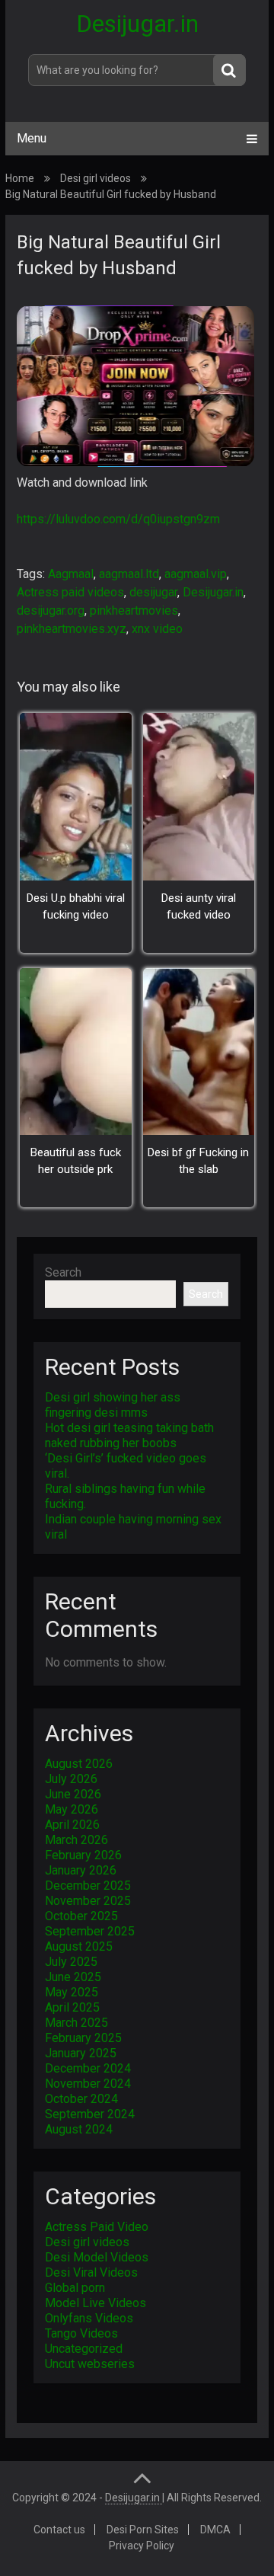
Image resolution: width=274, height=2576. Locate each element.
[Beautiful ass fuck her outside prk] (75, 1051)
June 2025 (73, 1977)
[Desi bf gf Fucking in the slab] (199, 1051)
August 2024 (79, 2129)
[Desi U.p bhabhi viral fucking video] (75, 796)
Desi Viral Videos (91, 2272)
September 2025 (90, 1931)
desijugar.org (51, 610)
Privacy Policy (142, 2546)
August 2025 (79, 1946)
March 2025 (76, 2023)
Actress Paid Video (97, 2227)
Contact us (59, 2530)
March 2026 (76, 1840)
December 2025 (88, 1886)
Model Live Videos (96, 2303)
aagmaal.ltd (129, 574)
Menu (32, 138)
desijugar (153, 592)
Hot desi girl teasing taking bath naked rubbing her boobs (129, 1435)
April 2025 (72, 2007)
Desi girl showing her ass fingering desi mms (113, 1405)
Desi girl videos (96, 178)
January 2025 (81, 2053)
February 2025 (83, 2038)
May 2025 (72, 1992)
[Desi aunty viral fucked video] (199, 796)
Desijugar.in (137, 24)
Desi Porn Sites (143, 2530)
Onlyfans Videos (89, 2318)
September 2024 (90, 2114)
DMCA (215, 2530)
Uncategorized (84, 2349)
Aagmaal (71, 574)
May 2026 (72, 1809)
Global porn (75, 2288)
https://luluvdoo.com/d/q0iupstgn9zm (118, 519)
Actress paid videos (70, 592)
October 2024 (81, 2099)
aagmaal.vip (196, 574)
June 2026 (73, 1794)
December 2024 (88, 2068)
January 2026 (81, 1870)
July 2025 (71, 1962)
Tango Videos (81, 2333)
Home (20, 178)
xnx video (157, 629)
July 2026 (71, 1779)
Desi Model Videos (97, 2257)
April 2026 (72, 1825)
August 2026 (79, 1764)
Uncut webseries (90, 2364)
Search (63, 1272)
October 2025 (81, 1916)
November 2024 (88, 2084)
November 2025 (88, 1901)
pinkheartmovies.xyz (72, 629)
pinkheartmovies (134, 610)
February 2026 (83, 1855)
